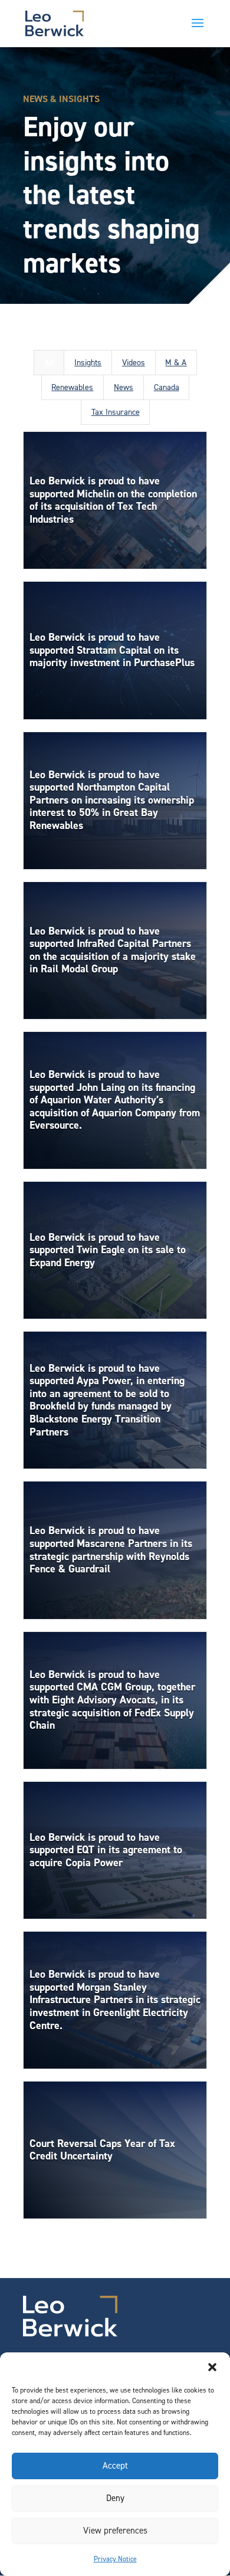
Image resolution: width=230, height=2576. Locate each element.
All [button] (49, 363)
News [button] (124, 387)
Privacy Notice (115, 2559)
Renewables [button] (72, 387)
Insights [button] (88, 363)
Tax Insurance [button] (116, 412)
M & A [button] (176, 363)
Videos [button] (134, 363)
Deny (115, 2498)
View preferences (115, 2531)
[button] (212, 2367)
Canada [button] (167, 387)
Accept (115, 2466)
